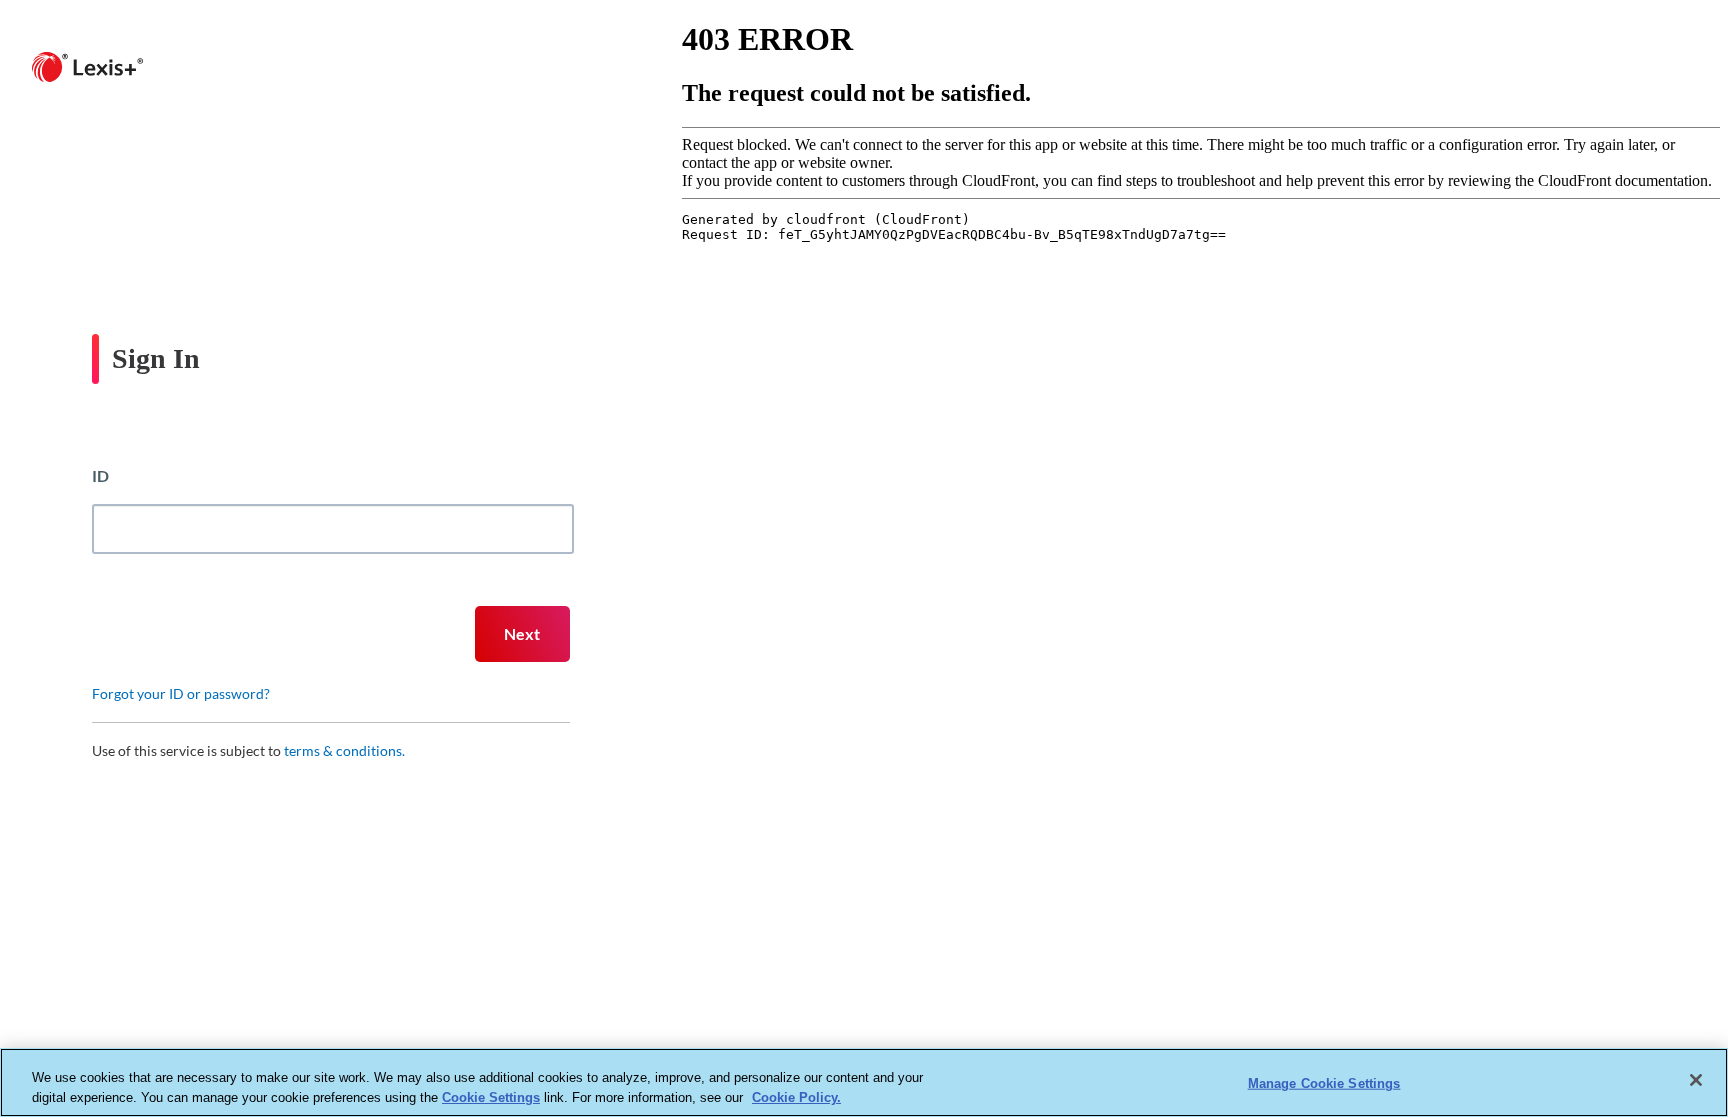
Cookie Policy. (796, 1096)
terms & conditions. (344, 750)
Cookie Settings (491, 1096)
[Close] (1696, 1080)
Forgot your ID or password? (181, 693)
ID (100, 475)
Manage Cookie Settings (1324, 1083)
